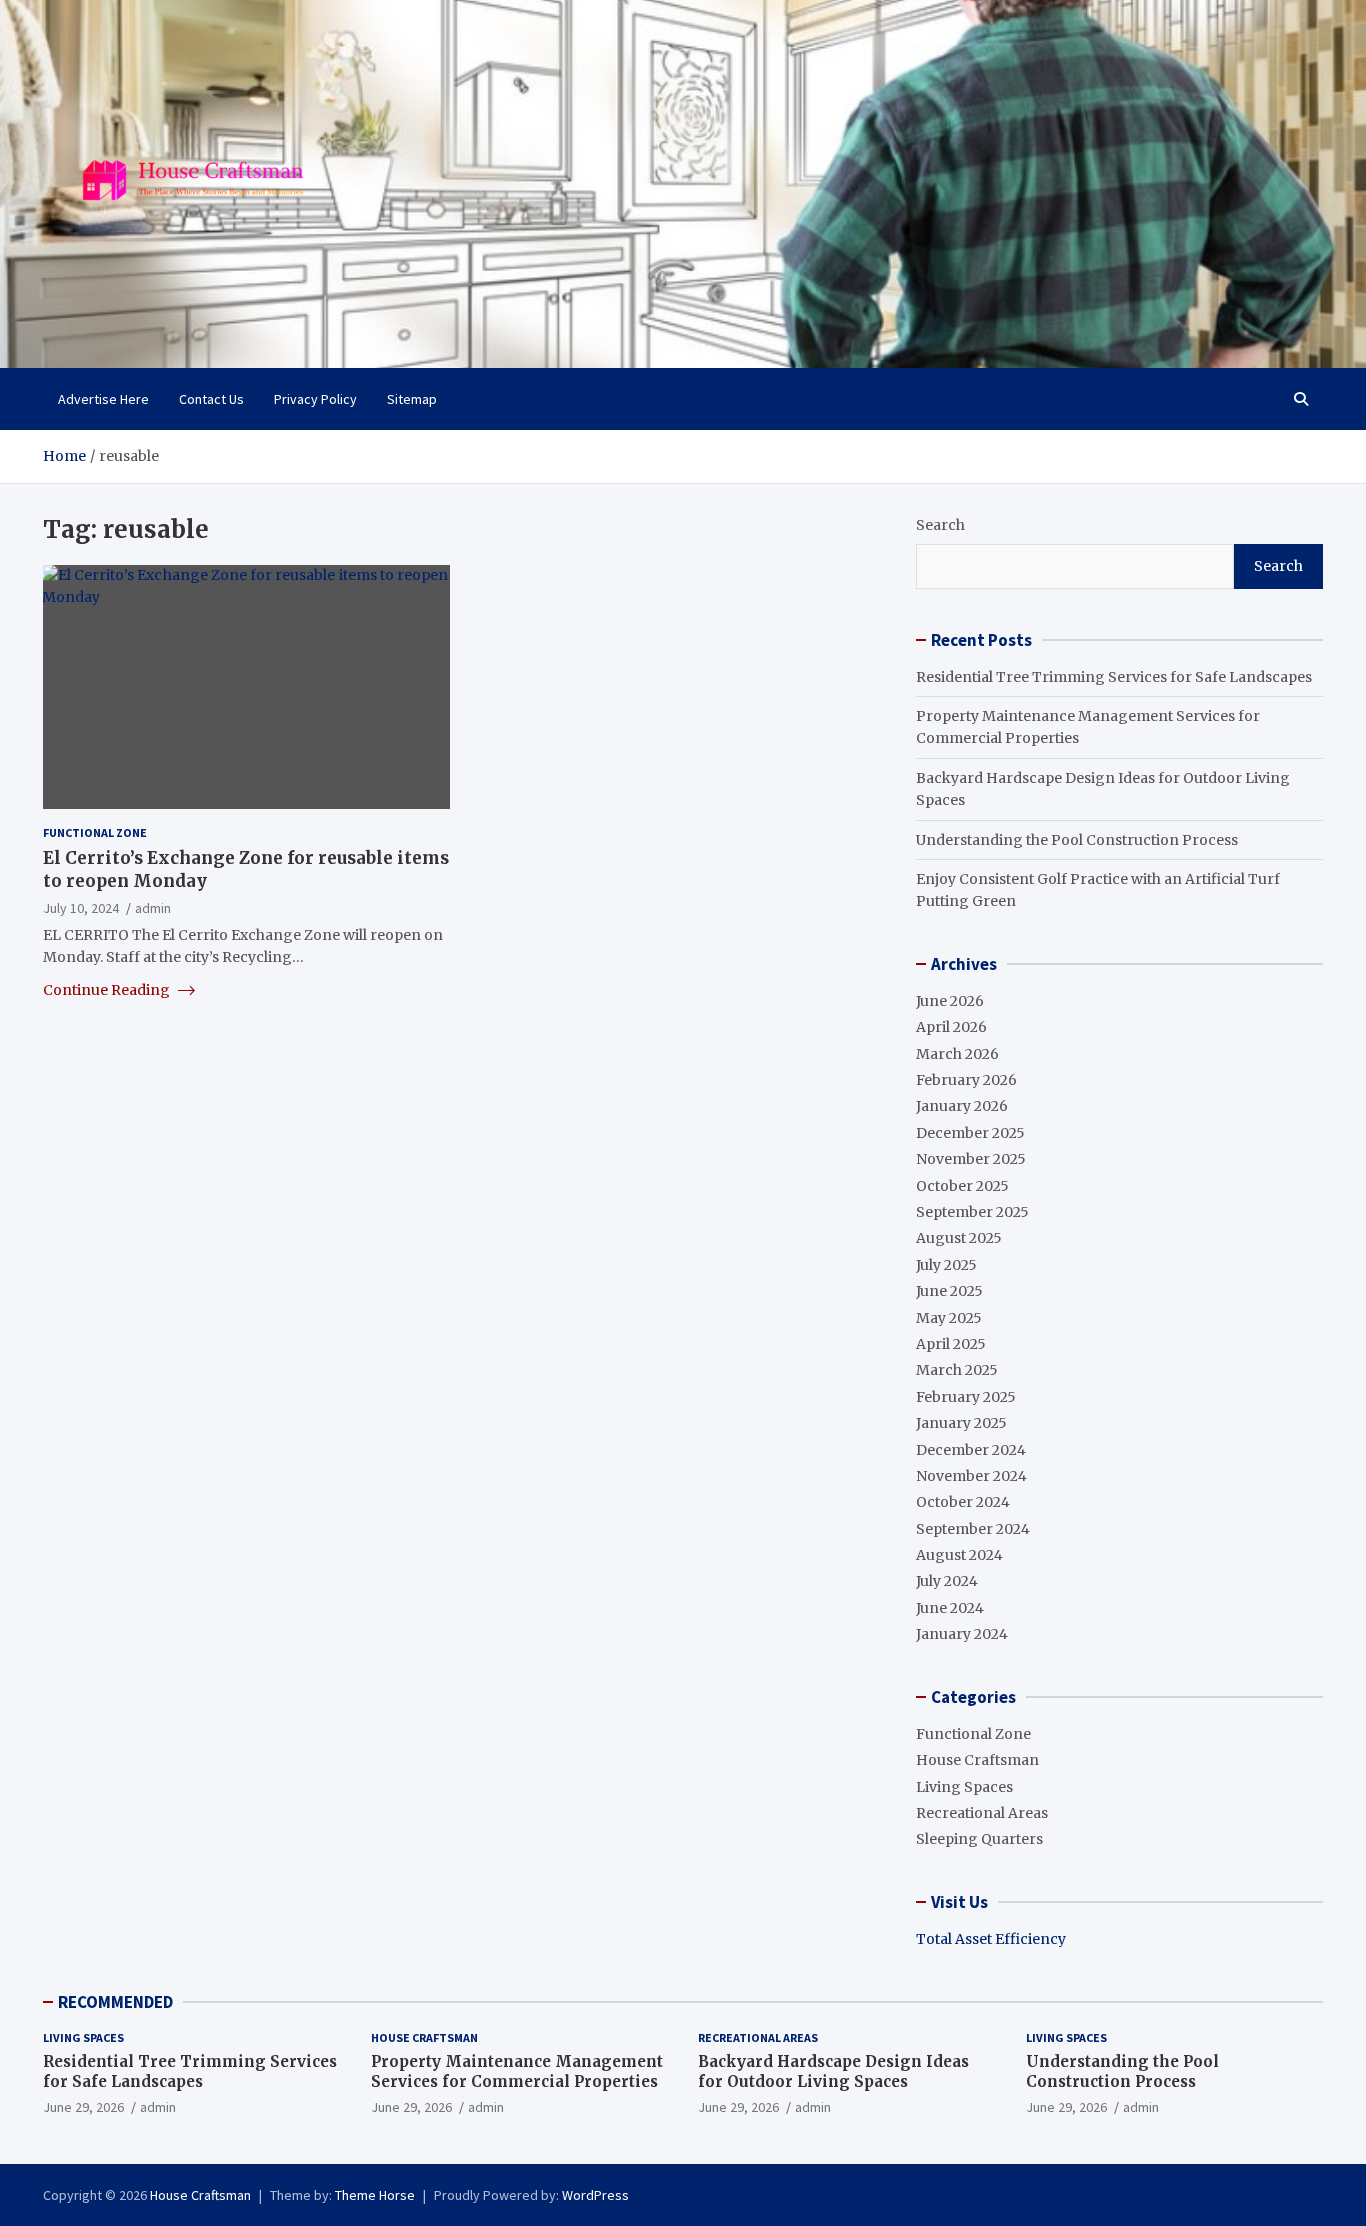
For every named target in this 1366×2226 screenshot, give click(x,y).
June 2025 (949, 1291)
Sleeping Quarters (979, 1839)
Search (940, 525)
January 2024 (962, 1634)
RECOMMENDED (115, 2002)
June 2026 (950, 1001)
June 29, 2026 (83, 2107)
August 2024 (959, 1555)
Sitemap (412, 399)
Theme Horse (375, 2195)
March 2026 (957, 1054)
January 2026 (962, 1106)
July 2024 (947, 1581)
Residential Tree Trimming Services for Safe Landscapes (1114, 677)
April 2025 (951, 1344)
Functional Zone (95, 832)
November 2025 (971, 1159)
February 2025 (966, 1397)
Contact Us (211, 399)
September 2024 (973, 1529)
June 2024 (950, 1608)
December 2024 (971, 1450)
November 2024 (971, 1476)
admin (153, 907)
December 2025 (970, 1133)
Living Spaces (964, 1787)
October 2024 (963, 1502)
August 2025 (959, 1238)
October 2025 (962, 1186)
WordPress (595, 2195)
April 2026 (951, 1027)
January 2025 (961, 1423)
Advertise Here (103, 399)
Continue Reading (108, 990)
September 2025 (972, 1212)
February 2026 (966, 1080)
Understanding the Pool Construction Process (1077, 840)
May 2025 (949, 1318)
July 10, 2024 (81, 907)
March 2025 (957, 1370)
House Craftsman (977, 1760)
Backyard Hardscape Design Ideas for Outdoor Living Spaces (833, 2071)
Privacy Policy (315, 399)
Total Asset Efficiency (991, 1939)
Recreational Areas (982, 1813)
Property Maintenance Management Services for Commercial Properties (517, 2071)
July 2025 (946, 1265)
